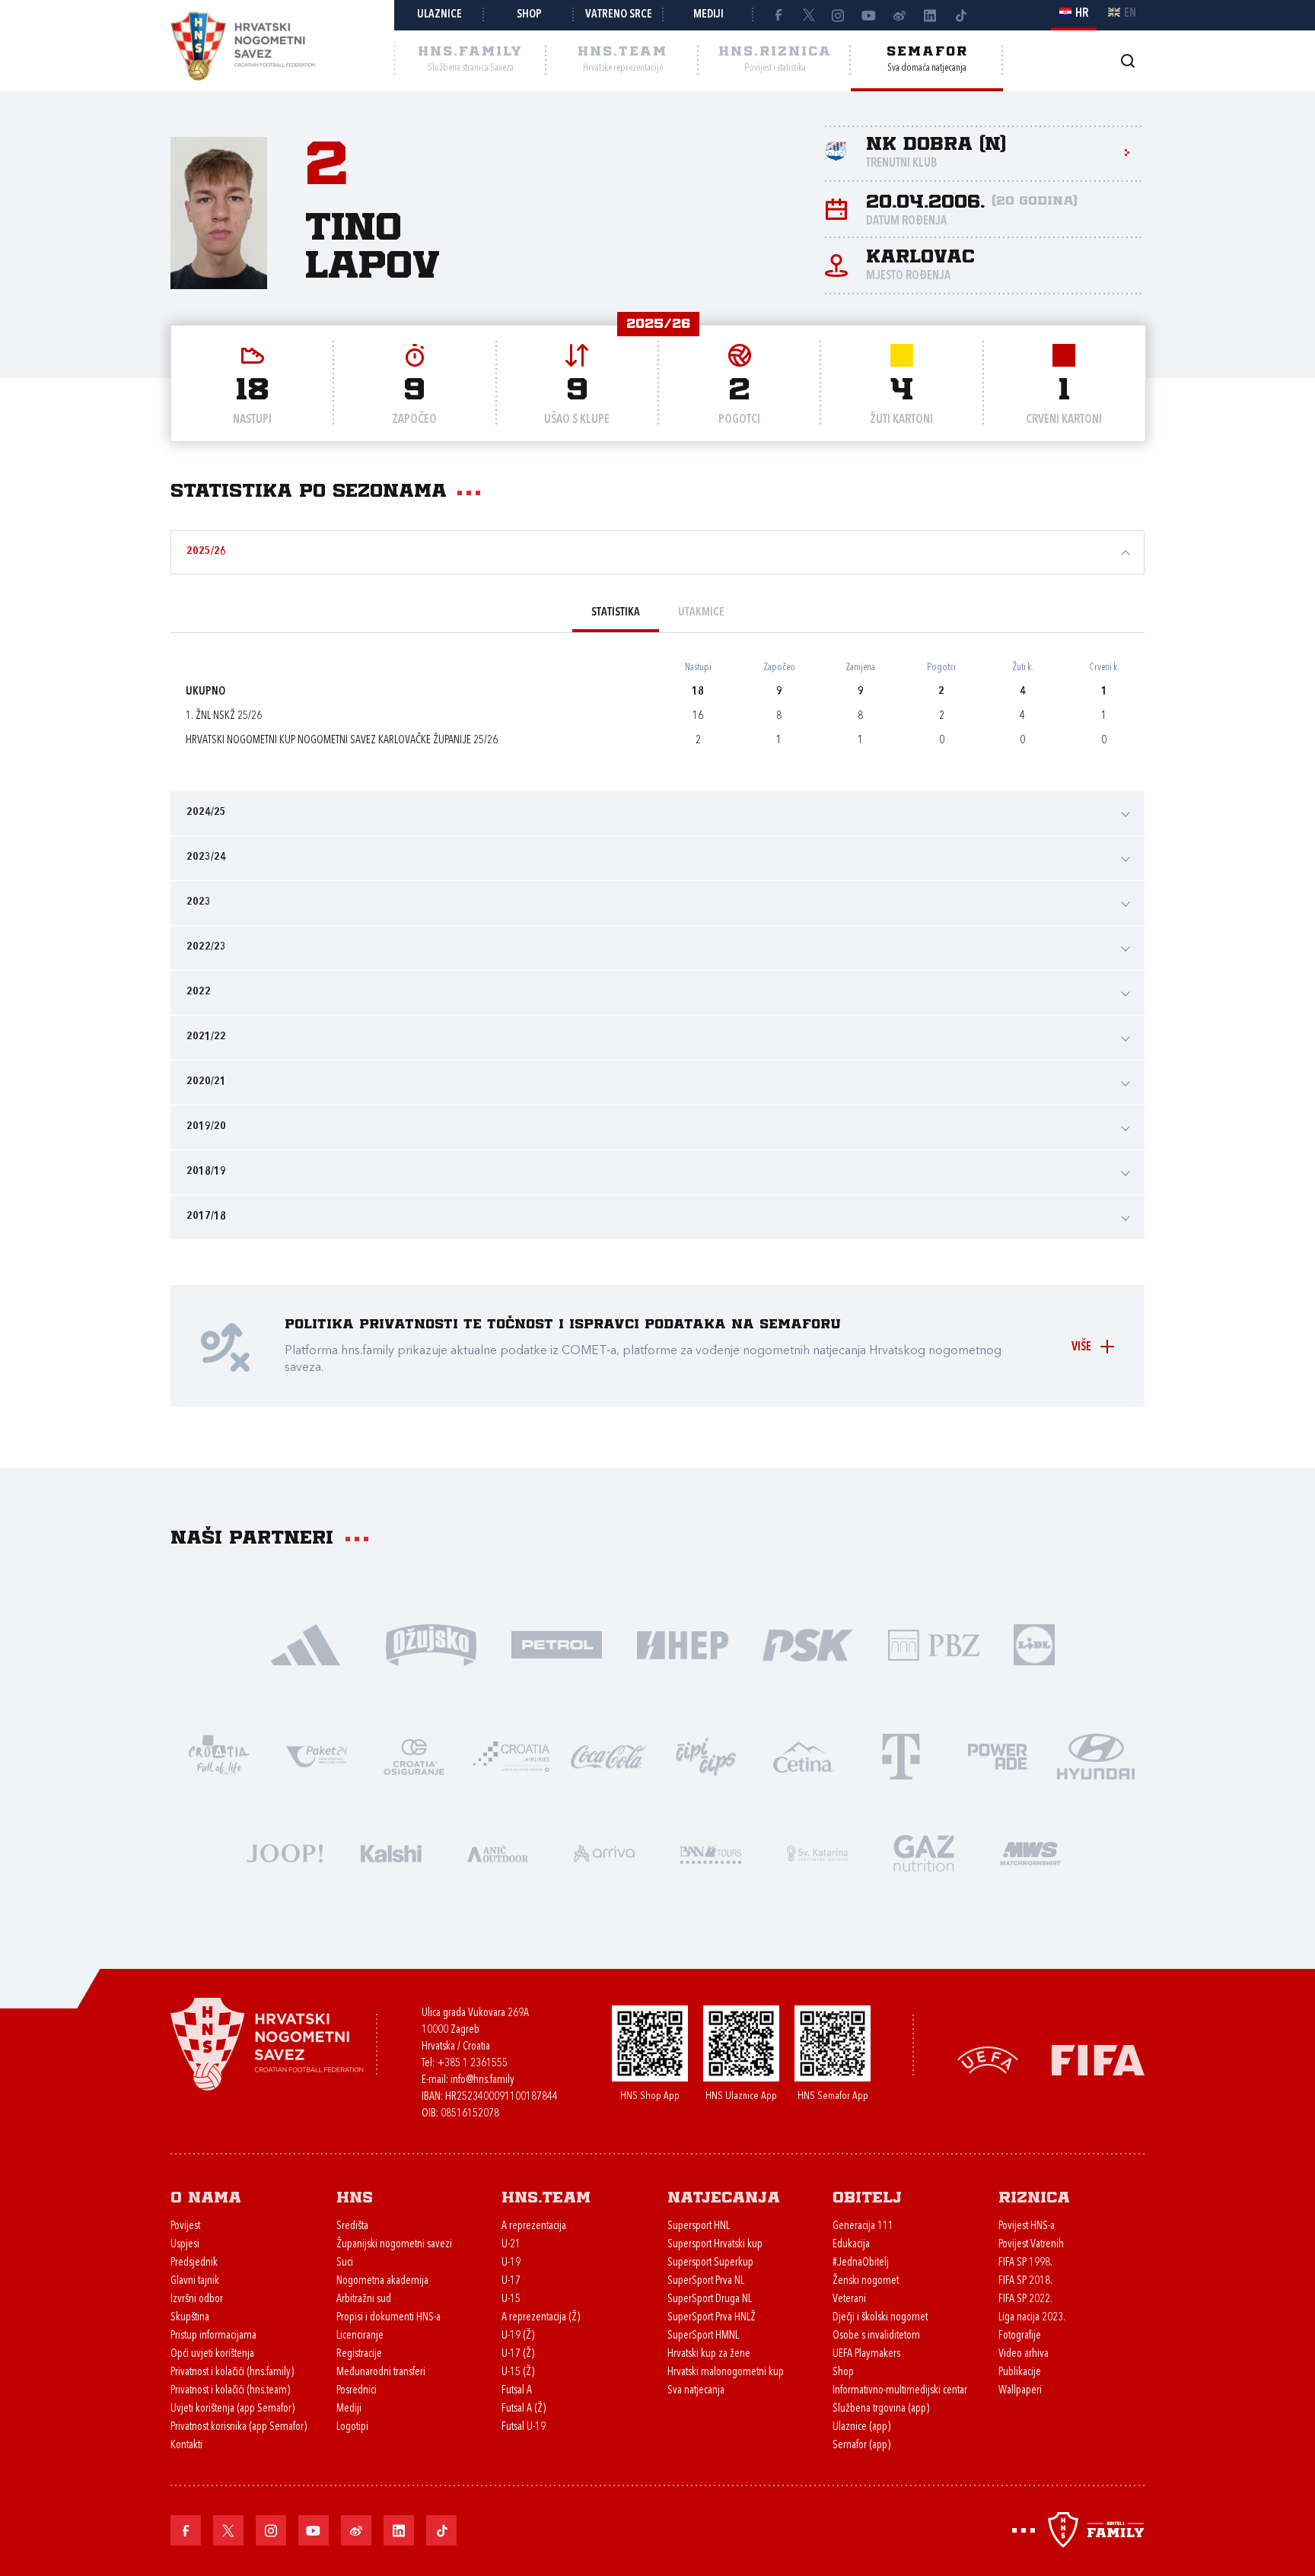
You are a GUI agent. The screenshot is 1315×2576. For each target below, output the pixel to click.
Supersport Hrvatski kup (715, 2245)
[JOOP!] (285, 1852)
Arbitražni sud (364, 2299)
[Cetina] (804, 1755)
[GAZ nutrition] (924, 1852)
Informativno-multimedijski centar (900, 2391)
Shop (529, 15)
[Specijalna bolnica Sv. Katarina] (817, 1852)
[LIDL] (1034, 1644)
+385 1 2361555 (472, 2064)
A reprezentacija (534, 2226)
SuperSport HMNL (703, 2336)
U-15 (511, 2299)
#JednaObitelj (861, 2263)
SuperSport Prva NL (706, 2281)
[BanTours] (711, 1852)
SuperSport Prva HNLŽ (712, 2318)
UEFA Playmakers (866, 2354)
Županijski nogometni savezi (394, 2245)
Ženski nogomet (866, 2281)
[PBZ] (933, 1644)
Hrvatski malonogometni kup (726, 2372)
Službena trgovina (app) (881, 2409)
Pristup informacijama (213, 2336)
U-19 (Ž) (518, 2336)
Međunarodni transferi (381, 2372)
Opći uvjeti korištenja (212, 2354)
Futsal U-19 (524, 2427)
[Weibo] (899, 15)
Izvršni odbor (197, 2299)
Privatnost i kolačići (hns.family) (232, 2372)
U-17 (511, 2281)
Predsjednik (194, 2263)
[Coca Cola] (609, 1755)
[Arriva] (604, 1852)
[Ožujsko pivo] (431, 1644)
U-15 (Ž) (518, 2372)
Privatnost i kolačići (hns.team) (230, 2391)
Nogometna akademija (382, 2281)
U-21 (511, 2245)
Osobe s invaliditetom (876, 2336)
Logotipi (352, 2427)
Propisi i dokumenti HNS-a (388, 2318)
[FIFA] (1098, 2059)
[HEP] (682, 1644)
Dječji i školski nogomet (880, 2318)
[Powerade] (998, 1755)
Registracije (359, 2354)
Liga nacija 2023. (1032, 2318)
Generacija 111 (863, 2226)
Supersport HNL (699, 2226)
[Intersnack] (706, 1755)
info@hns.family (482, 2080)
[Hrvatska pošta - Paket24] (317, 1755)
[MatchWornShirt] (1030, 1852)
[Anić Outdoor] (498, 1852)
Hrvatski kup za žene (709, 2354)
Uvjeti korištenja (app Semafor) (232, 2409)
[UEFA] (988, 2059)
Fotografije (1020, 2336)
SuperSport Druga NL (710, 2299)
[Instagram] (839, 15)
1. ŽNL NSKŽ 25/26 (224, 716)
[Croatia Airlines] (511, 1755)
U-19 (511, 2263)
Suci (345, 2263)
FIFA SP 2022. (1025, 2299)
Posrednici (357, 2391)
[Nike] (306, 1644)
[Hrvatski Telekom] (901, 1755)
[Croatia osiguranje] (414, 1755)
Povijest (185, 2226)
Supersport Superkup (710, 2263)
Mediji (708, 15)
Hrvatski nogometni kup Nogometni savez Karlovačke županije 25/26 (342, 741)
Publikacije (1020, 2372)
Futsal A (517, 2391)
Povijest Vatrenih (1031, 2245)
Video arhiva (1024, 2354)
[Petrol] (557, 1644)
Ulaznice (439, 15)
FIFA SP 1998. (1025, 2263)
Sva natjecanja (696, 2391)
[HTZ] (219, 1755)
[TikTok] (960, 15)
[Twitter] (808, 15)
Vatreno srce (619, 15)
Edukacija (851, 2245)
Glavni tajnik (195, 2281)
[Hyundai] (1096, 1755)
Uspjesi (185, 2245)
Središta (352, 2226)
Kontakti (186, 2446)
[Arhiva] (1127, 60)
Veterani (849, 2299)
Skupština (190, 2318)
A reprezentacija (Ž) (541, 2318)
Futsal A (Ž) (524, 2409)
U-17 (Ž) (518, 2354)
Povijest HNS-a (1027, 2226)
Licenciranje (360, 2336)
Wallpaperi (1020, 2391)
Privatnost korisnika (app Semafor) (239, 2427)
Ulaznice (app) (861, 2427)
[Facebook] (778, 15)
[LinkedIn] (930, 15)
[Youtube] (869, 15)
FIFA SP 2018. (1025, 2281)
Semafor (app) (861, 2446)
